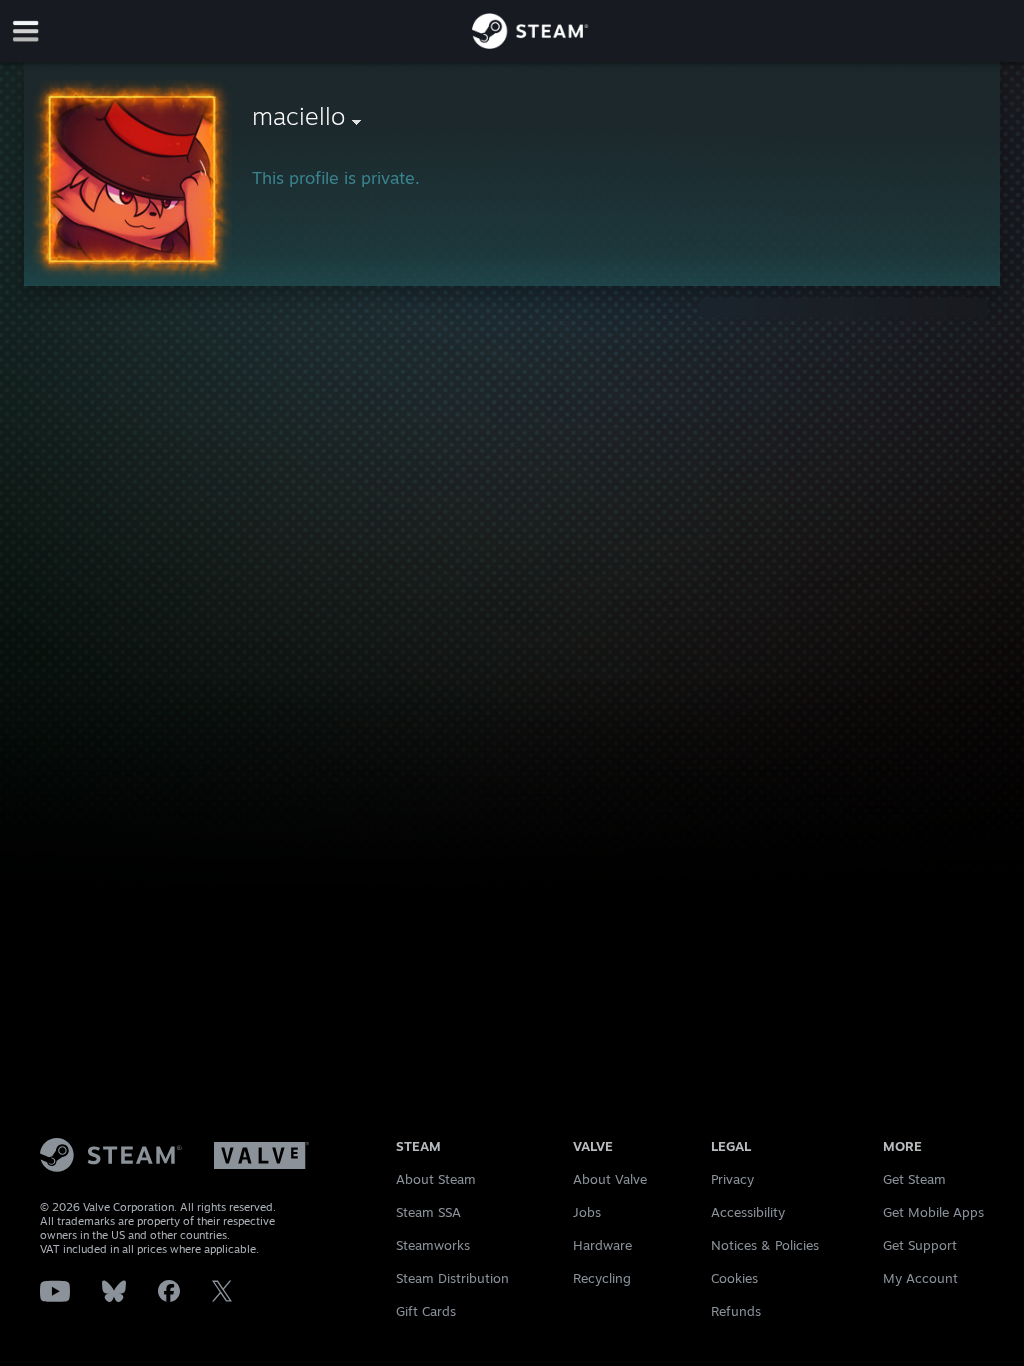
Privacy (732, 1179)
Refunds (736, 1311)
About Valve (610, 1179)
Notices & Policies (765, 1245)
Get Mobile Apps (933, 1212)
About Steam (436, 1179)
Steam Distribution (452, 1278)
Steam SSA (428, 1212)
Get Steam (914, 1179)
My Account (920, 1278)
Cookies (734, 1278)
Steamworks (433, 1245)
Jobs (587, 1212)
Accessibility (748, 1212)
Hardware (602, 1245)
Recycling (602, 1278)
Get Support (920, 1245)
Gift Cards (426, 1311)
